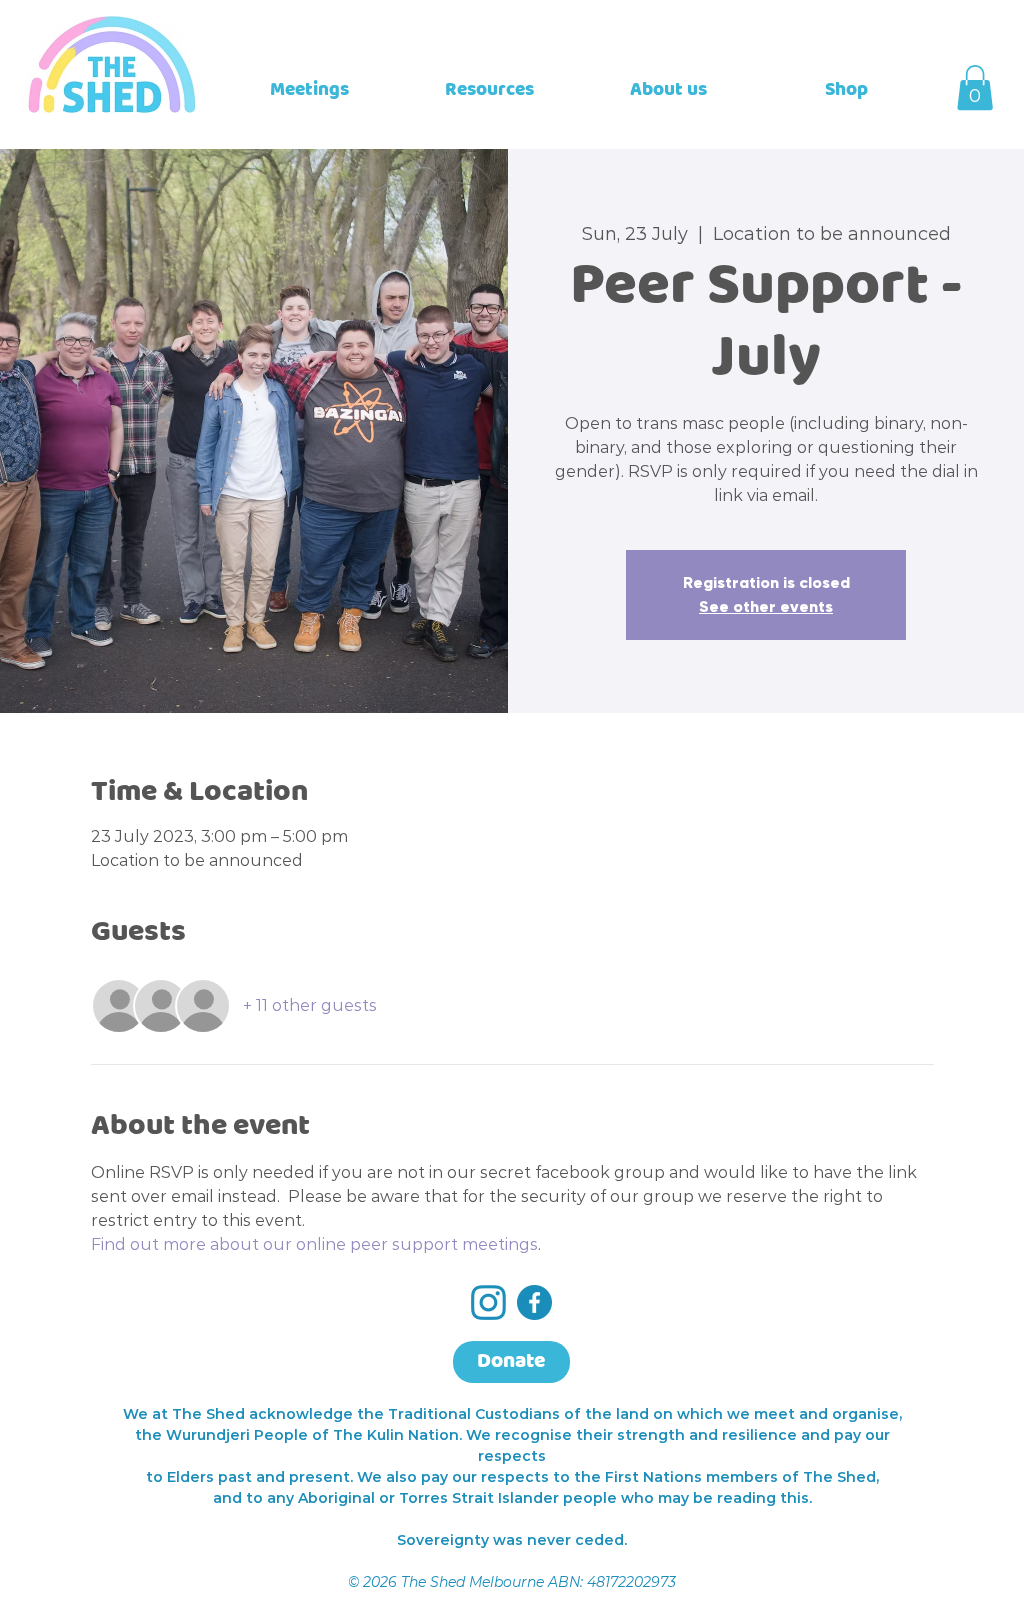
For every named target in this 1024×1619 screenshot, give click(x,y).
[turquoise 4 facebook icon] (534, 1302)
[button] (975, 87)
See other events (766, 606)
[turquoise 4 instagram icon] (488, 1302)
